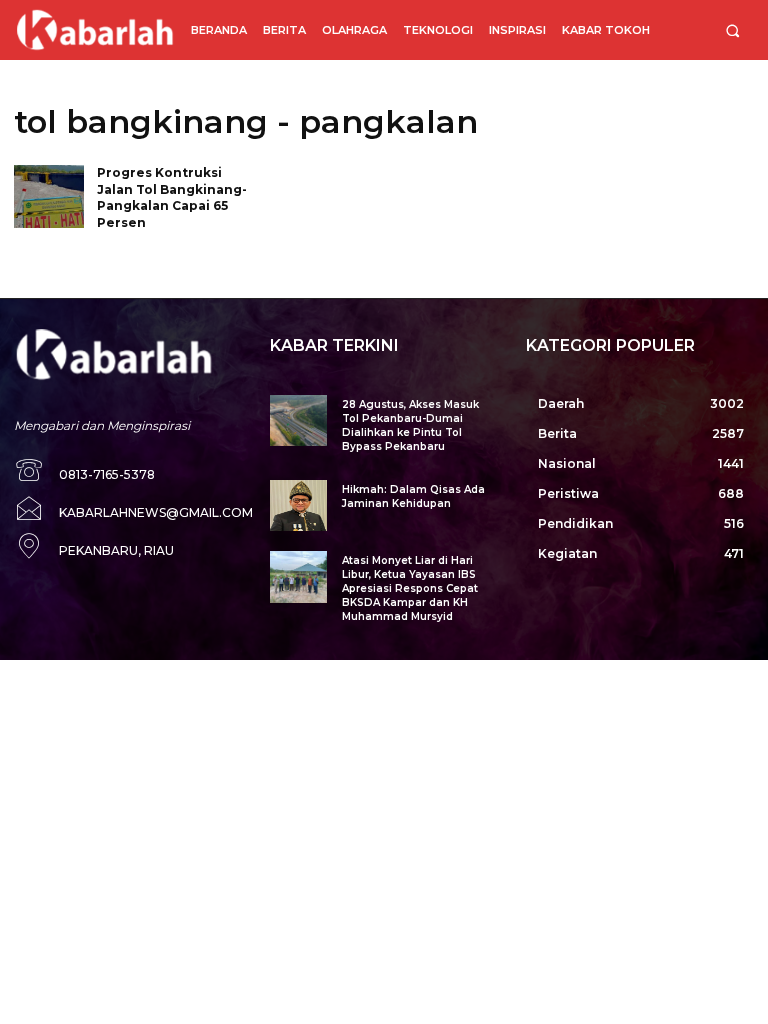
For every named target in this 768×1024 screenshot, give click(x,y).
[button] (732, 30)
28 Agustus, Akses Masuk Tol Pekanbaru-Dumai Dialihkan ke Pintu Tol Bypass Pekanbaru (410, 425)
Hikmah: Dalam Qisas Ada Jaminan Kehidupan (413, 496)
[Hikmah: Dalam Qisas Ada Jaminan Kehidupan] (298, 505)
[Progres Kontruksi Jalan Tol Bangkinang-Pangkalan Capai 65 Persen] (49, 196)
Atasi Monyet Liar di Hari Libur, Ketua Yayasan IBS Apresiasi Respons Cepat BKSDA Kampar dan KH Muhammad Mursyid (410, 588)
